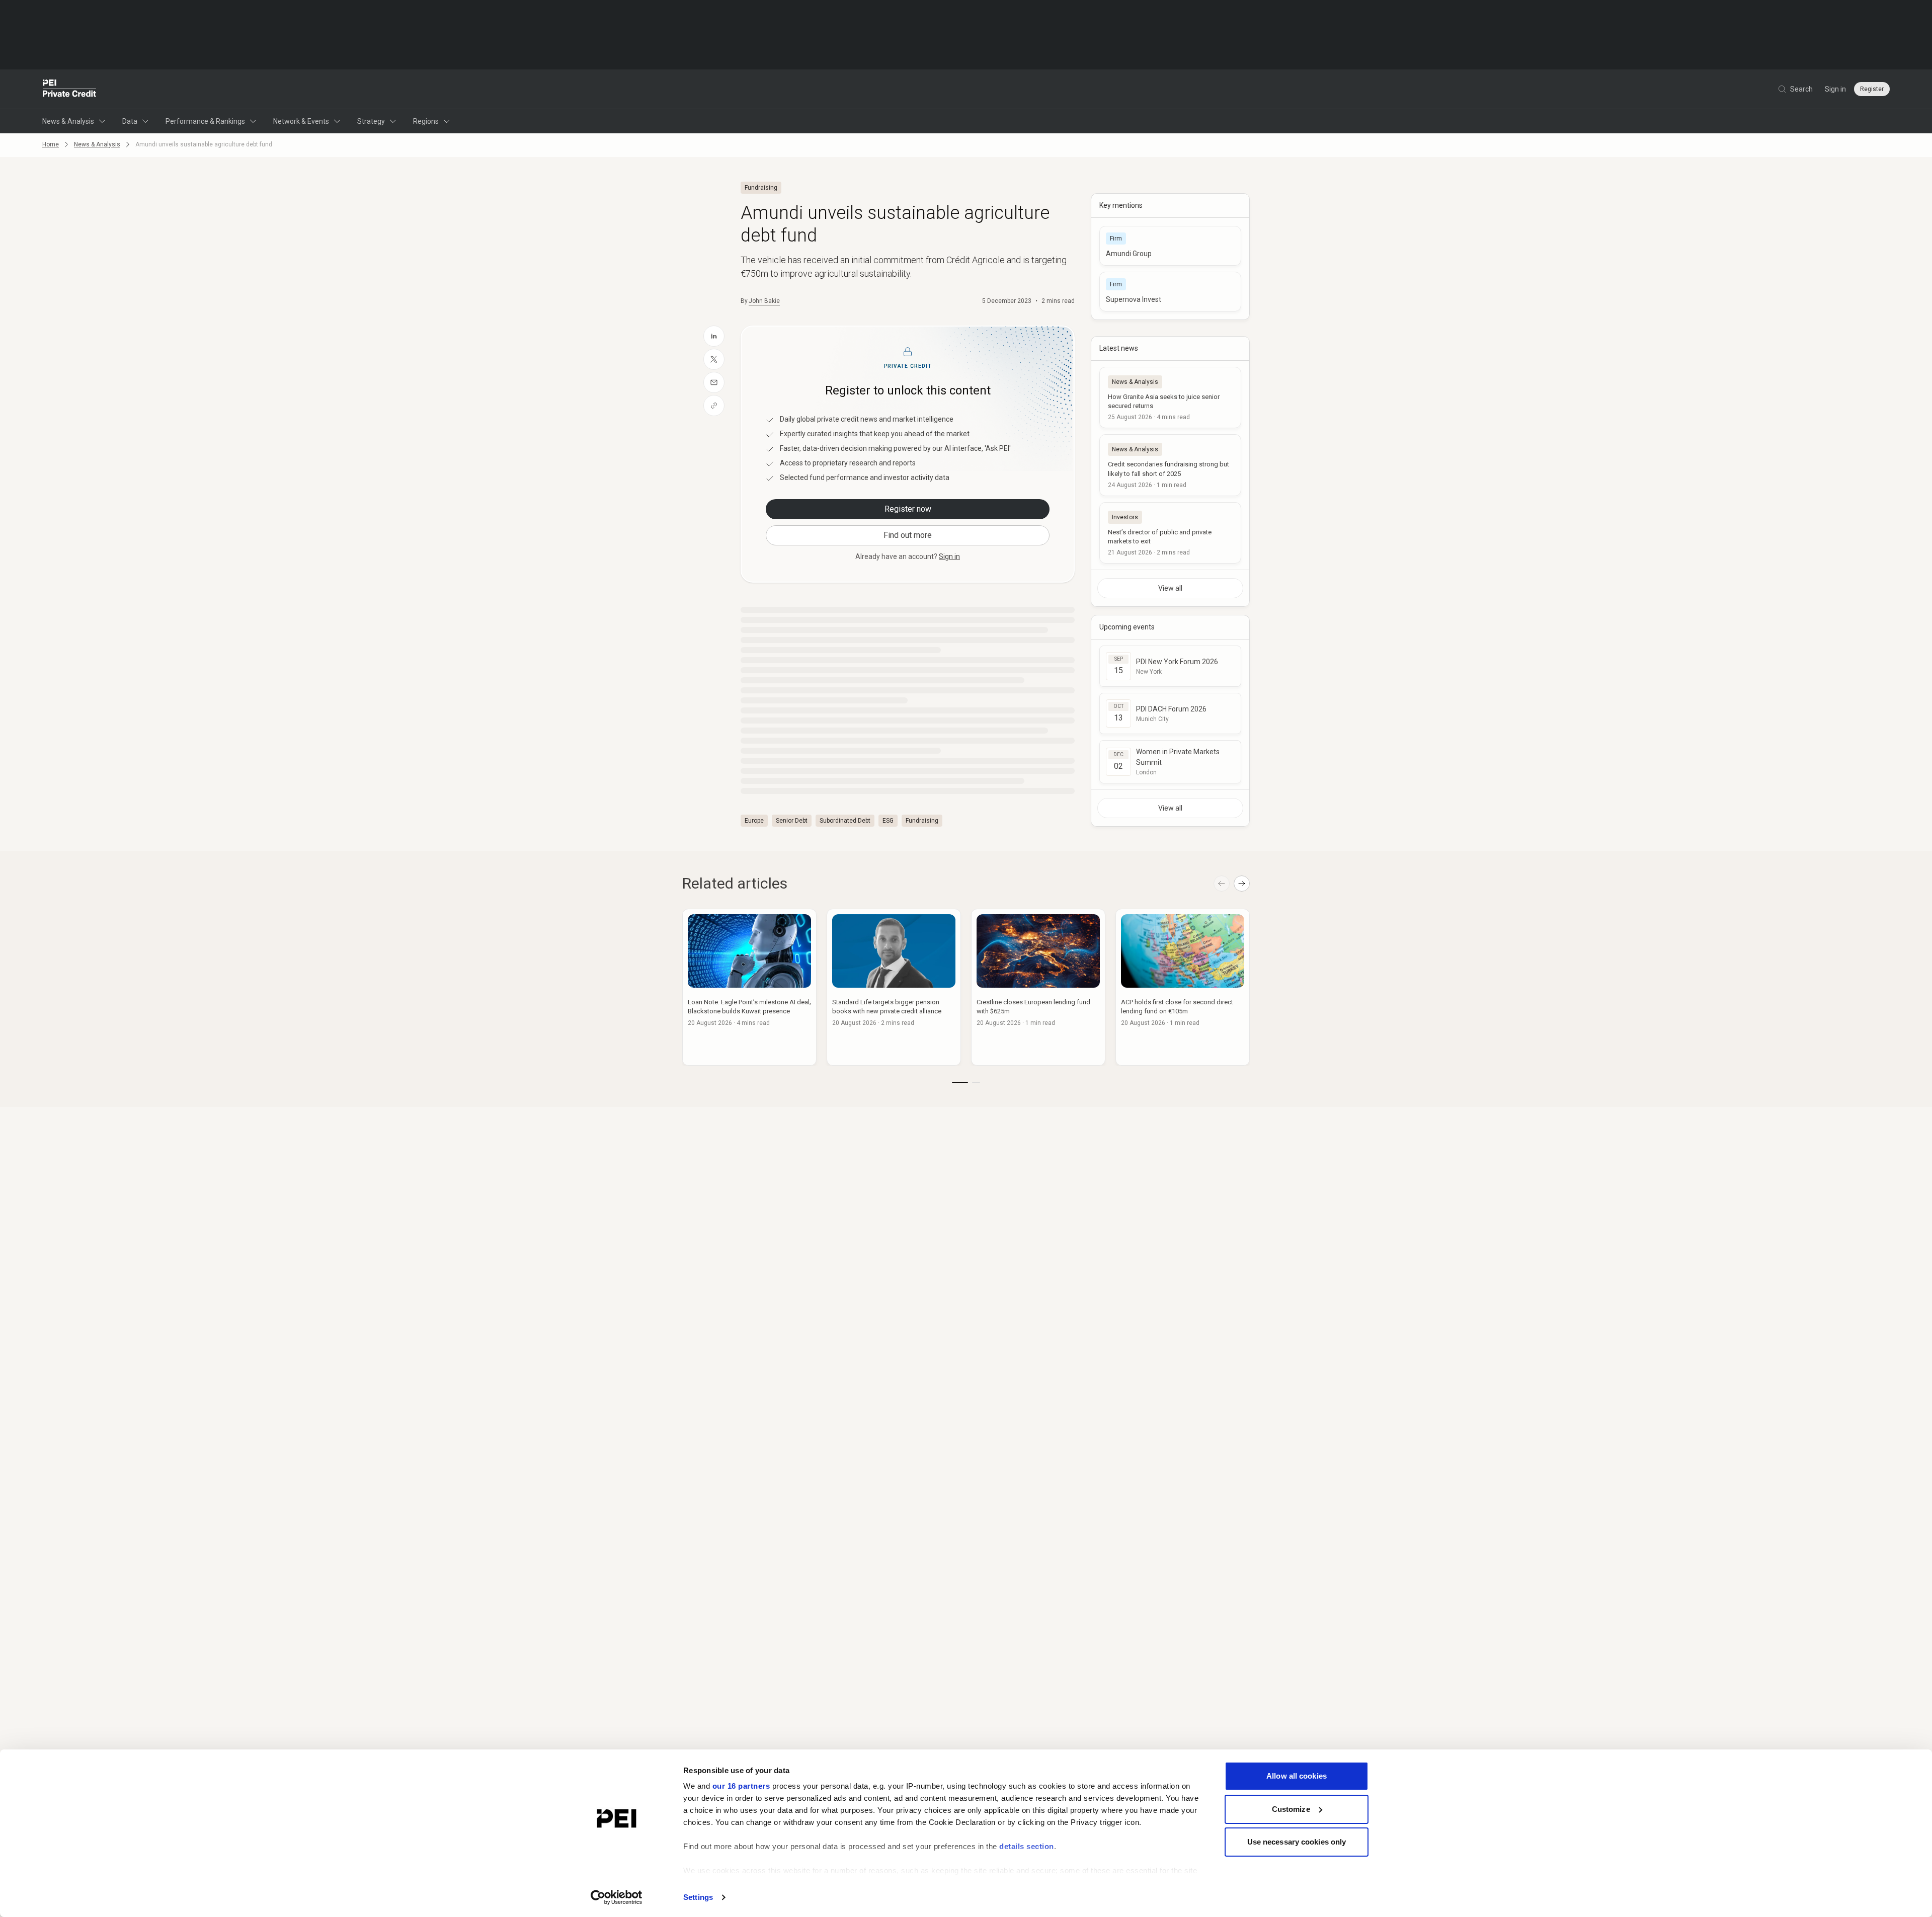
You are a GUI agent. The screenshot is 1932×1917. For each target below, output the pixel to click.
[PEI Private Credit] (70, 89)
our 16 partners (741, 1786)
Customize (1291, 1809)
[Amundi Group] (1170, 246)
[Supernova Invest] (1170, 292)
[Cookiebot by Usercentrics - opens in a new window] (617, 1897)
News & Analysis (68, 121)
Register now (908, 509)
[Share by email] (714, 382)
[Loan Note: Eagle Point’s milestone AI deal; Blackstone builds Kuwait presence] (749, 987)
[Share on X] (714, 359)
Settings (698, 1897)
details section (1027, 1846)
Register (1872, 89)
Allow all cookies (1297, 1776)
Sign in (1835, 89)
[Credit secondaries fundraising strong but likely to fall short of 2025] (1170, 465)
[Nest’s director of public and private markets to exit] (1170, 533)
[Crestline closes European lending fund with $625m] (1038, 987)
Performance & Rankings (205, 121)
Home (51, 144)
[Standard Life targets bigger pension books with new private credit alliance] (894, 987)
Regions (426, 121)
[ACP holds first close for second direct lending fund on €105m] (1183, 987)
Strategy (371, 121)
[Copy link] (714, 406)
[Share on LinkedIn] (714, 336)
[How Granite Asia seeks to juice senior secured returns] (1170, 397)
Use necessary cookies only (1297, 1842)
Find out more (908, 535)
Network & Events (301, 121)
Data (130, 121)
